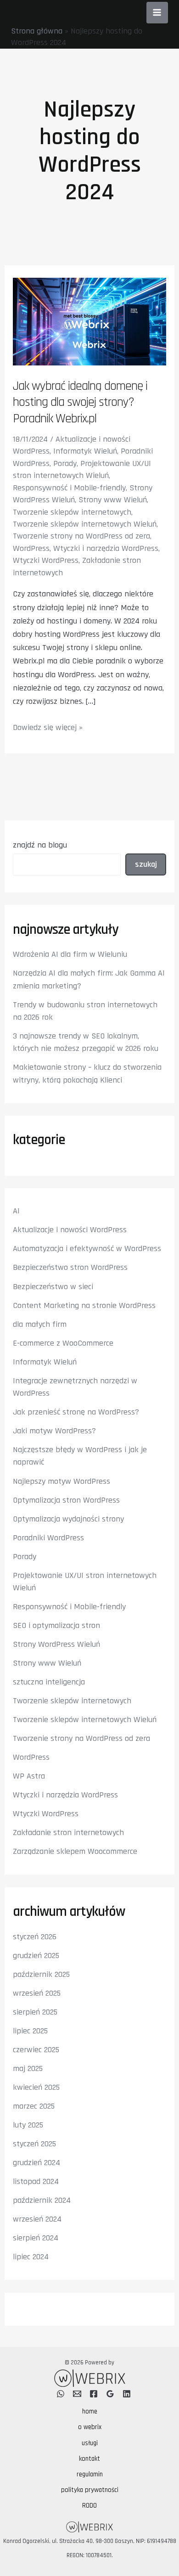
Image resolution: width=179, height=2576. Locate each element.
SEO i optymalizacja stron (56, 1625)
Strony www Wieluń (113, 500)
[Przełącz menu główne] (157, 13)
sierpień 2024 (36, 2238)
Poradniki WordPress (48, 1538)
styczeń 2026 (35, 1937)
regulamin (90, 2474)
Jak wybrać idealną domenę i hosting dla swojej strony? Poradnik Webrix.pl (80, 402)
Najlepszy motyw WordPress (62, 1481)
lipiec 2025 (30, 2031)
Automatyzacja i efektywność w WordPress (87, 1249)
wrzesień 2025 (37, 1993)
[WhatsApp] (61, 2394)
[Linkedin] (127, 2394)
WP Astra (29, 1776)
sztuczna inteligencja (49, 1682)
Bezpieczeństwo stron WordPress (70, 1267)
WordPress (31, 548)
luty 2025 (28, 2125)
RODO (89, 2506)
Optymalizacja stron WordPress (66, 1500)
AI (16, 1211)
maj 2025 (28, 2068)
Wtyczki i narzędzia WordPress (106, 548)
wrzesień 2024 (37, 2219)
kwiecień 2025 (36, 2087)
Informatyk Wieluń (85, 451)
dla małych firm (40, 1324)
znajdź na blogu (40, 845)
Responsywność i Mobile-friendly (69, 488)
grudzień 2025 (36, 1956)
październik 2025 (41, 1974)
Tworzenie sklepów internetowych (72, 512)
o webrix (90, 2427)
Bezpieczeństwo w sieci (53, 1287)
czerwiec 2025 (36, 2050)
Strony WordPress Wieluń (56, 1644)
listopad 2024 (36, 2181)
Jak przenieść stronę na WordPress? (76, 1412)
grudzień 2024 (36, 2163)
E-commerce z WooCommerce (63, 1343)
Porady (65, 463)
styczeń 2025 (34, 2144)
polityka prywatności (90, 2490)
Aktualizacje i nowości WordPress (70, 1230)
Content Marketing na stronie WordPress (84, 1305)
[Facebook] (94, 2394)
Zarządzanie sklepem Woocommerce (75, 1851)
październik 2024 (42, 2200)
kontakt (89, 2459)
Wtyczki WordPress (46, 560)
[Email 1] (77, 2394)
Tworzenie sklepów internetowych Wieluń (85, 524)
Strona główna (37, 31)
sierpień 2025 (35, 2012)
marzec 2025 (34, 2106)
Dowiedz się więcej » (48, 728)
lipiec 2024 (31, 2257)
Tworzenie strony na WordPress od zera (81, 536)
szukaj (146, 864)
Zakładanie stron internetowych (68, 1832)
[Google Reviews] (110, 2394)
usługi (90, 2443)
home (90, 2411)
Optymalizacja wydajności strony (68, 1519)
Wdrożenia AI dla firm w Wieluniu (70, 954)
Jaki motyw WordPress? (54, 1431)
